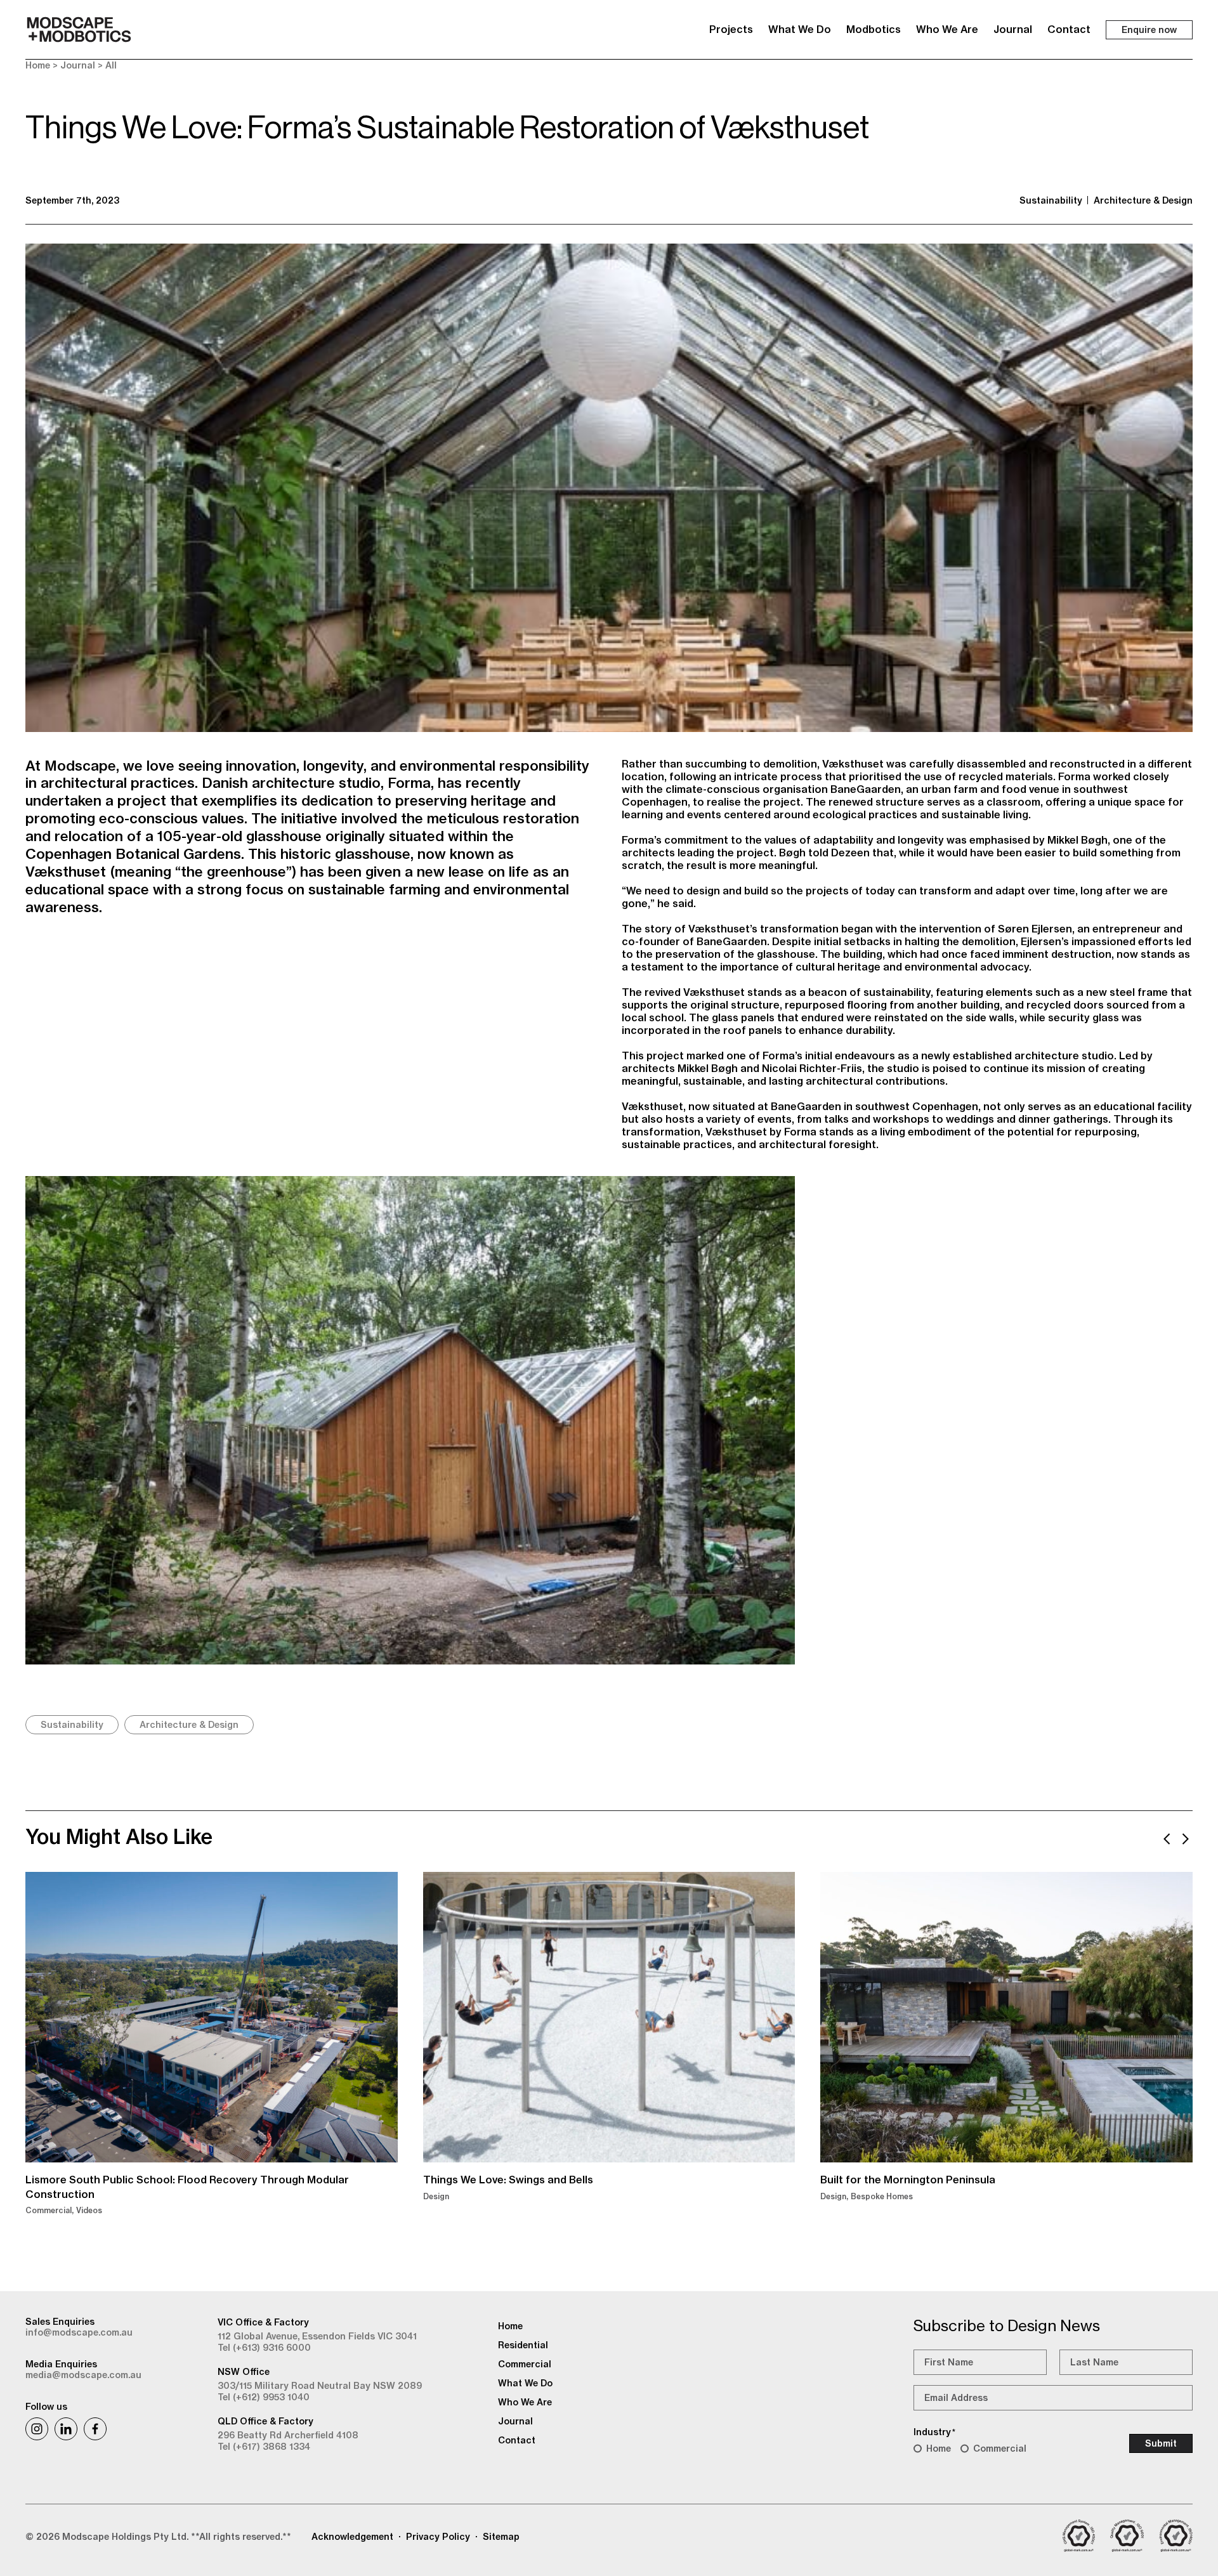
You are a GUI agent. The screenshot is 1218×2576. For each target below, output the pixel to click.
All (111, 65)
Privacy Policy (438, 2537)
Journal (1013, 29)
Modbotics (874, 29)
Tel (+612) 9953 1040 (264, 2397)
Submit (1161, 2443)
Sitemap (501, 2537)
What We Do (800, 29)
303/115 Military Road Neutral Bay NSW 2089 (320, 2386)
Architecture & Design (1143, 200)
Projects (731, 29)
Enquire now (1149, 30)
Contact (1069, 29)
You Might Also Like (119, 1836)
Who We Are (947, 29)
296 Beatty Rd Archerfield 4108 (288, 2435)
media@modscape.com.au (83, 2375)
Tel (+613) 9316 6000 (264, 2348)
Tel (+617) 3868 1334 (264, 2447)
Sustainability (1051, 200)
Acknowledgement (352, 2537)
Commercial (1000, 2449)
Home (38, 65)
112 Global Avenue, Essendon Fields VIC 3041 (317, 2336)
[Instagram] (37, 2429)
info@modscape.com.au (79, 2332)
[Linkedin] (66, 2429)
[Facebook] (95, 2429)
